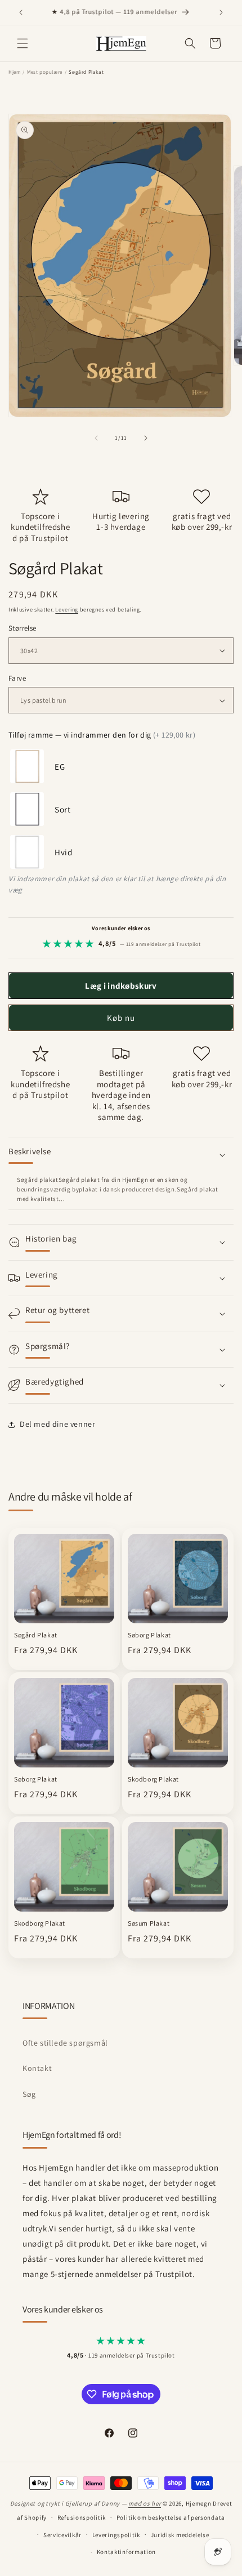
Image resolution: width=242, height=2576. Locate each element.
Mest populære (45, 72)
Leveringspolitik (116, 2535)
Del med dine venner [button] (57, 1424)
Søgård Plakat (36, 1635)
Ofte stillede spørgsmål (65, 2043)
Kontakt (37, 2068)
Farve (17, 678)
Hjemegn (199, 2503)
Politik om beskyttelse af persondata (171, 2517)
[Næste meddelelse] (221, 12)
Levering (67, 610)
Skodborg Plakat (153, 1779)
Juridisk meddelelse (180, 2535)
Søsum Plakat (149, 1923)
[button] (23, 43)
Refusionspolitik (82, 2517)
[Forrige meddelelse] (21, 12)
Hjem (14, 72)
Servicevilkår (62, 2535)
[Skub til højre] (146, 438)
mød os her (145, 2503)
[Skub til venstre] (96, 438)
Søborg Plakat (149, 1635)
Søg (29, 2094)
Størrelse (23, 628)
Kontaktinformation (127, 2552)
